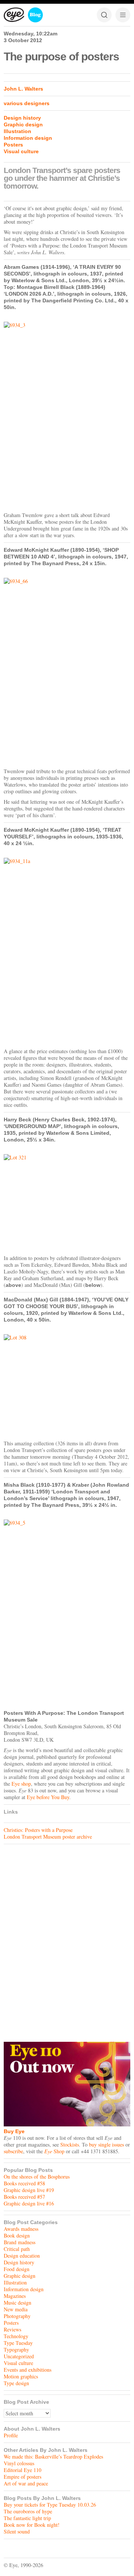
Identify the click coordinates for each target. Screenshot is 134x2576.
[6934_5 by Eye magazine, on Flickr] (67, 1613)
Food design (17, 2269)
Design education (22, 2256)
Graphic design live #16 (29, 2203)
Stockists (70, 2144)
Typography (16, 2350)
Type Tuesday (18, 2343)
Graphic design (23, 125)
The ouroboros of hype (28, 2511)
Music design (17, 2303)
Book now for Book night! (32, 2525)
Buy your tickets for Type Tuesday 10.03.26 (50, 2505)
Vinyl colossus (19, 2463)
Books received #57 (24, 2197)
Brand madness (20, 2242)
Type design (16, 2383)
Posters (13, 145)
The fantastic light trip (27, 2518)
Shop (54, 2151)
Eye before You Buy (48, 1797)
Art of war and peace (26, 2483)
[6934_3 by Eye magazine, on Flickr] (67, 415)
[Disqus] (67, 1941)
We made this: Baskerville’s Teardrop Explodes (53, 2457)
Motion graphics (21, 2376)
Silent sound (17, 2531)
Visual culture (21, 151)
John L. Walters (23, 89)
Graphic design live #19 (29, 2190)
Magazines (15, 2296)
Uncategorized (19, 2356)
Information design (28, 138)
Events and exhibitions (28, 2370)
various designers (27, 103)
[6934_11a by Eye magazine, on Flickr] (67, 951)
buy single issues (106, 2144)
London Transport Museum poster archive (48, 1837)
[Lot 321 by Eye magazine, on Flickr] (67, 1203)
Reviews (12, 2329)
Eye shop (21, 1784)
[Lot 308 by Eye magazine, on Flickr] (67, 1385)
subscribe (13, 2151)
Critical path (17, 2249)
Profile (11, 2435)
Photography (17, 2316)
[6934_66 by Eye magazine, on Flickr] (67, 671)
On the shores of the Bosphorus (37, 2177)
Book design (17, 2235)
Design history (22, 118)
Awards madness (21, 2229)
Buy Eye (14, 2131)
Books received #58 (24, 2183)
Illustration (17, 131)
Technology (16, 2336)
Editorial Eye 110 (23, 2470)
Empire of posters (23, 2477)
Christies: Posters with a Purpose (38, 1830)
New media (16, 2309)
